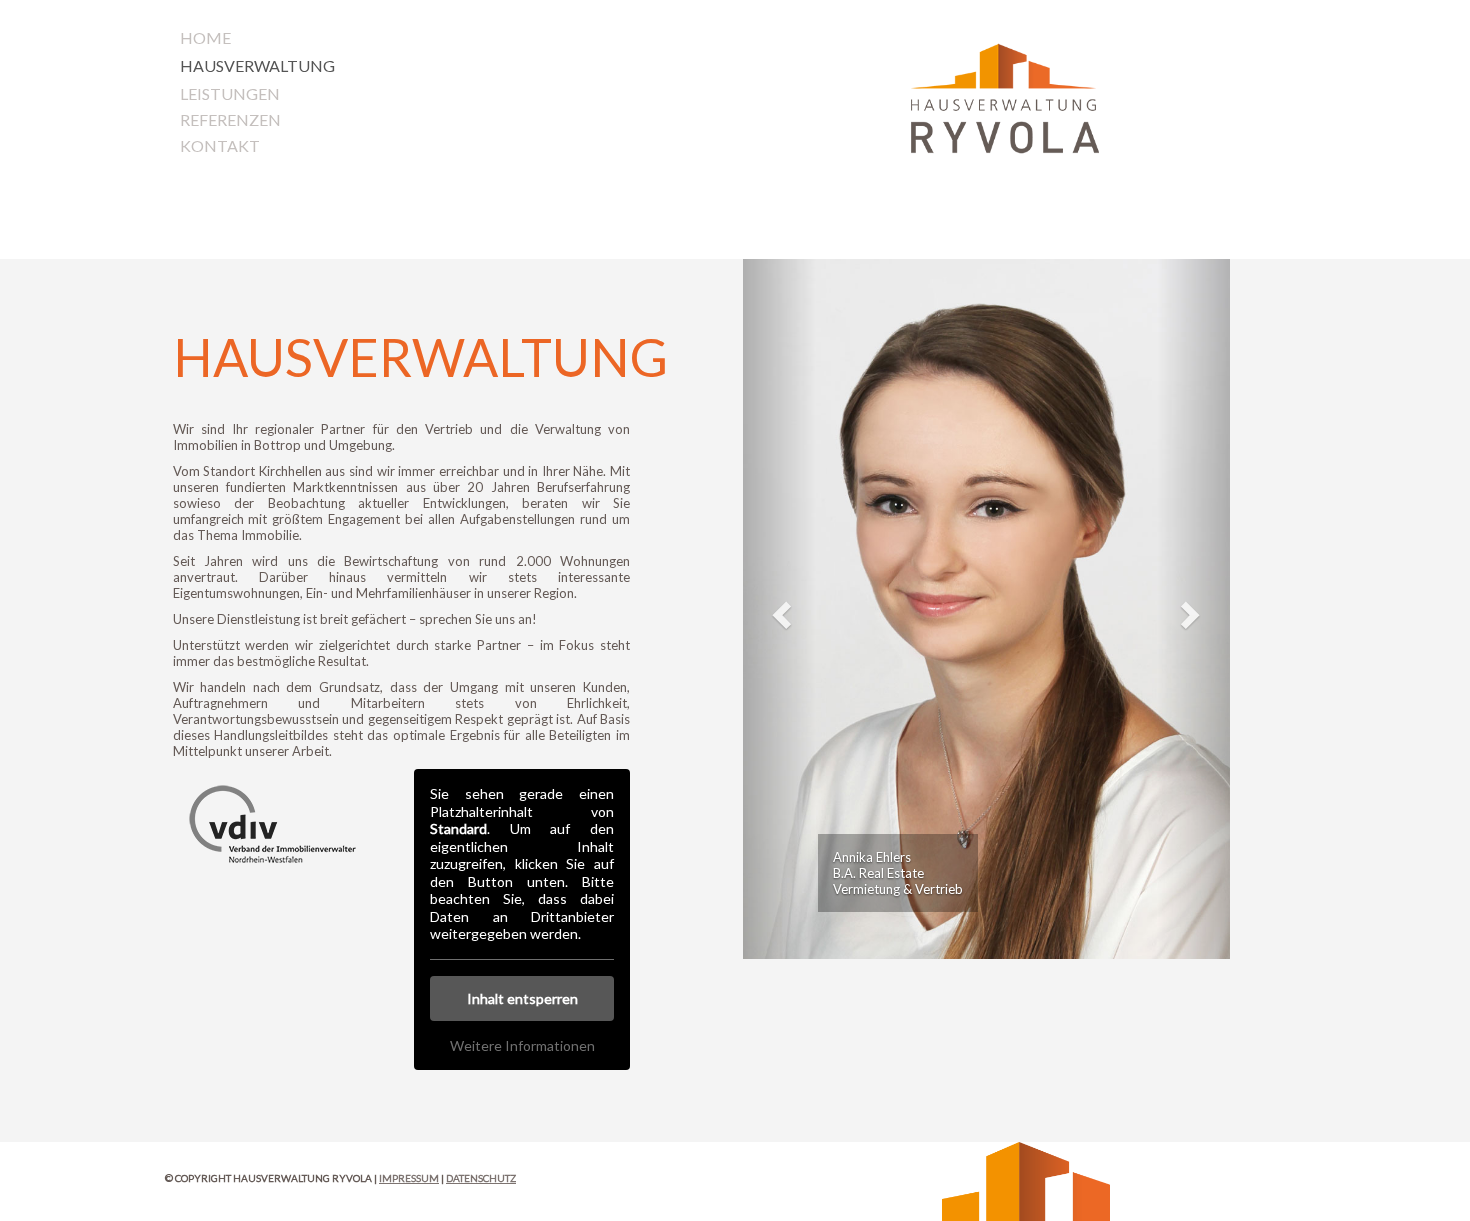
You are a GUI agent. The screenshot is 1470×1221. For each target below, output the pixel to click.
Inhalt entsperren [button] (522, 998)
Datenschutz (481, 1178)
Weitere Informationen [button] (522, 1045)
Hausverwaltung (257, 65)
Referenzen (230, 119)
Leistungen (230, 93)
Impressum (409, 1178)
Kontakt (220, 145)
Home (205, 37)
